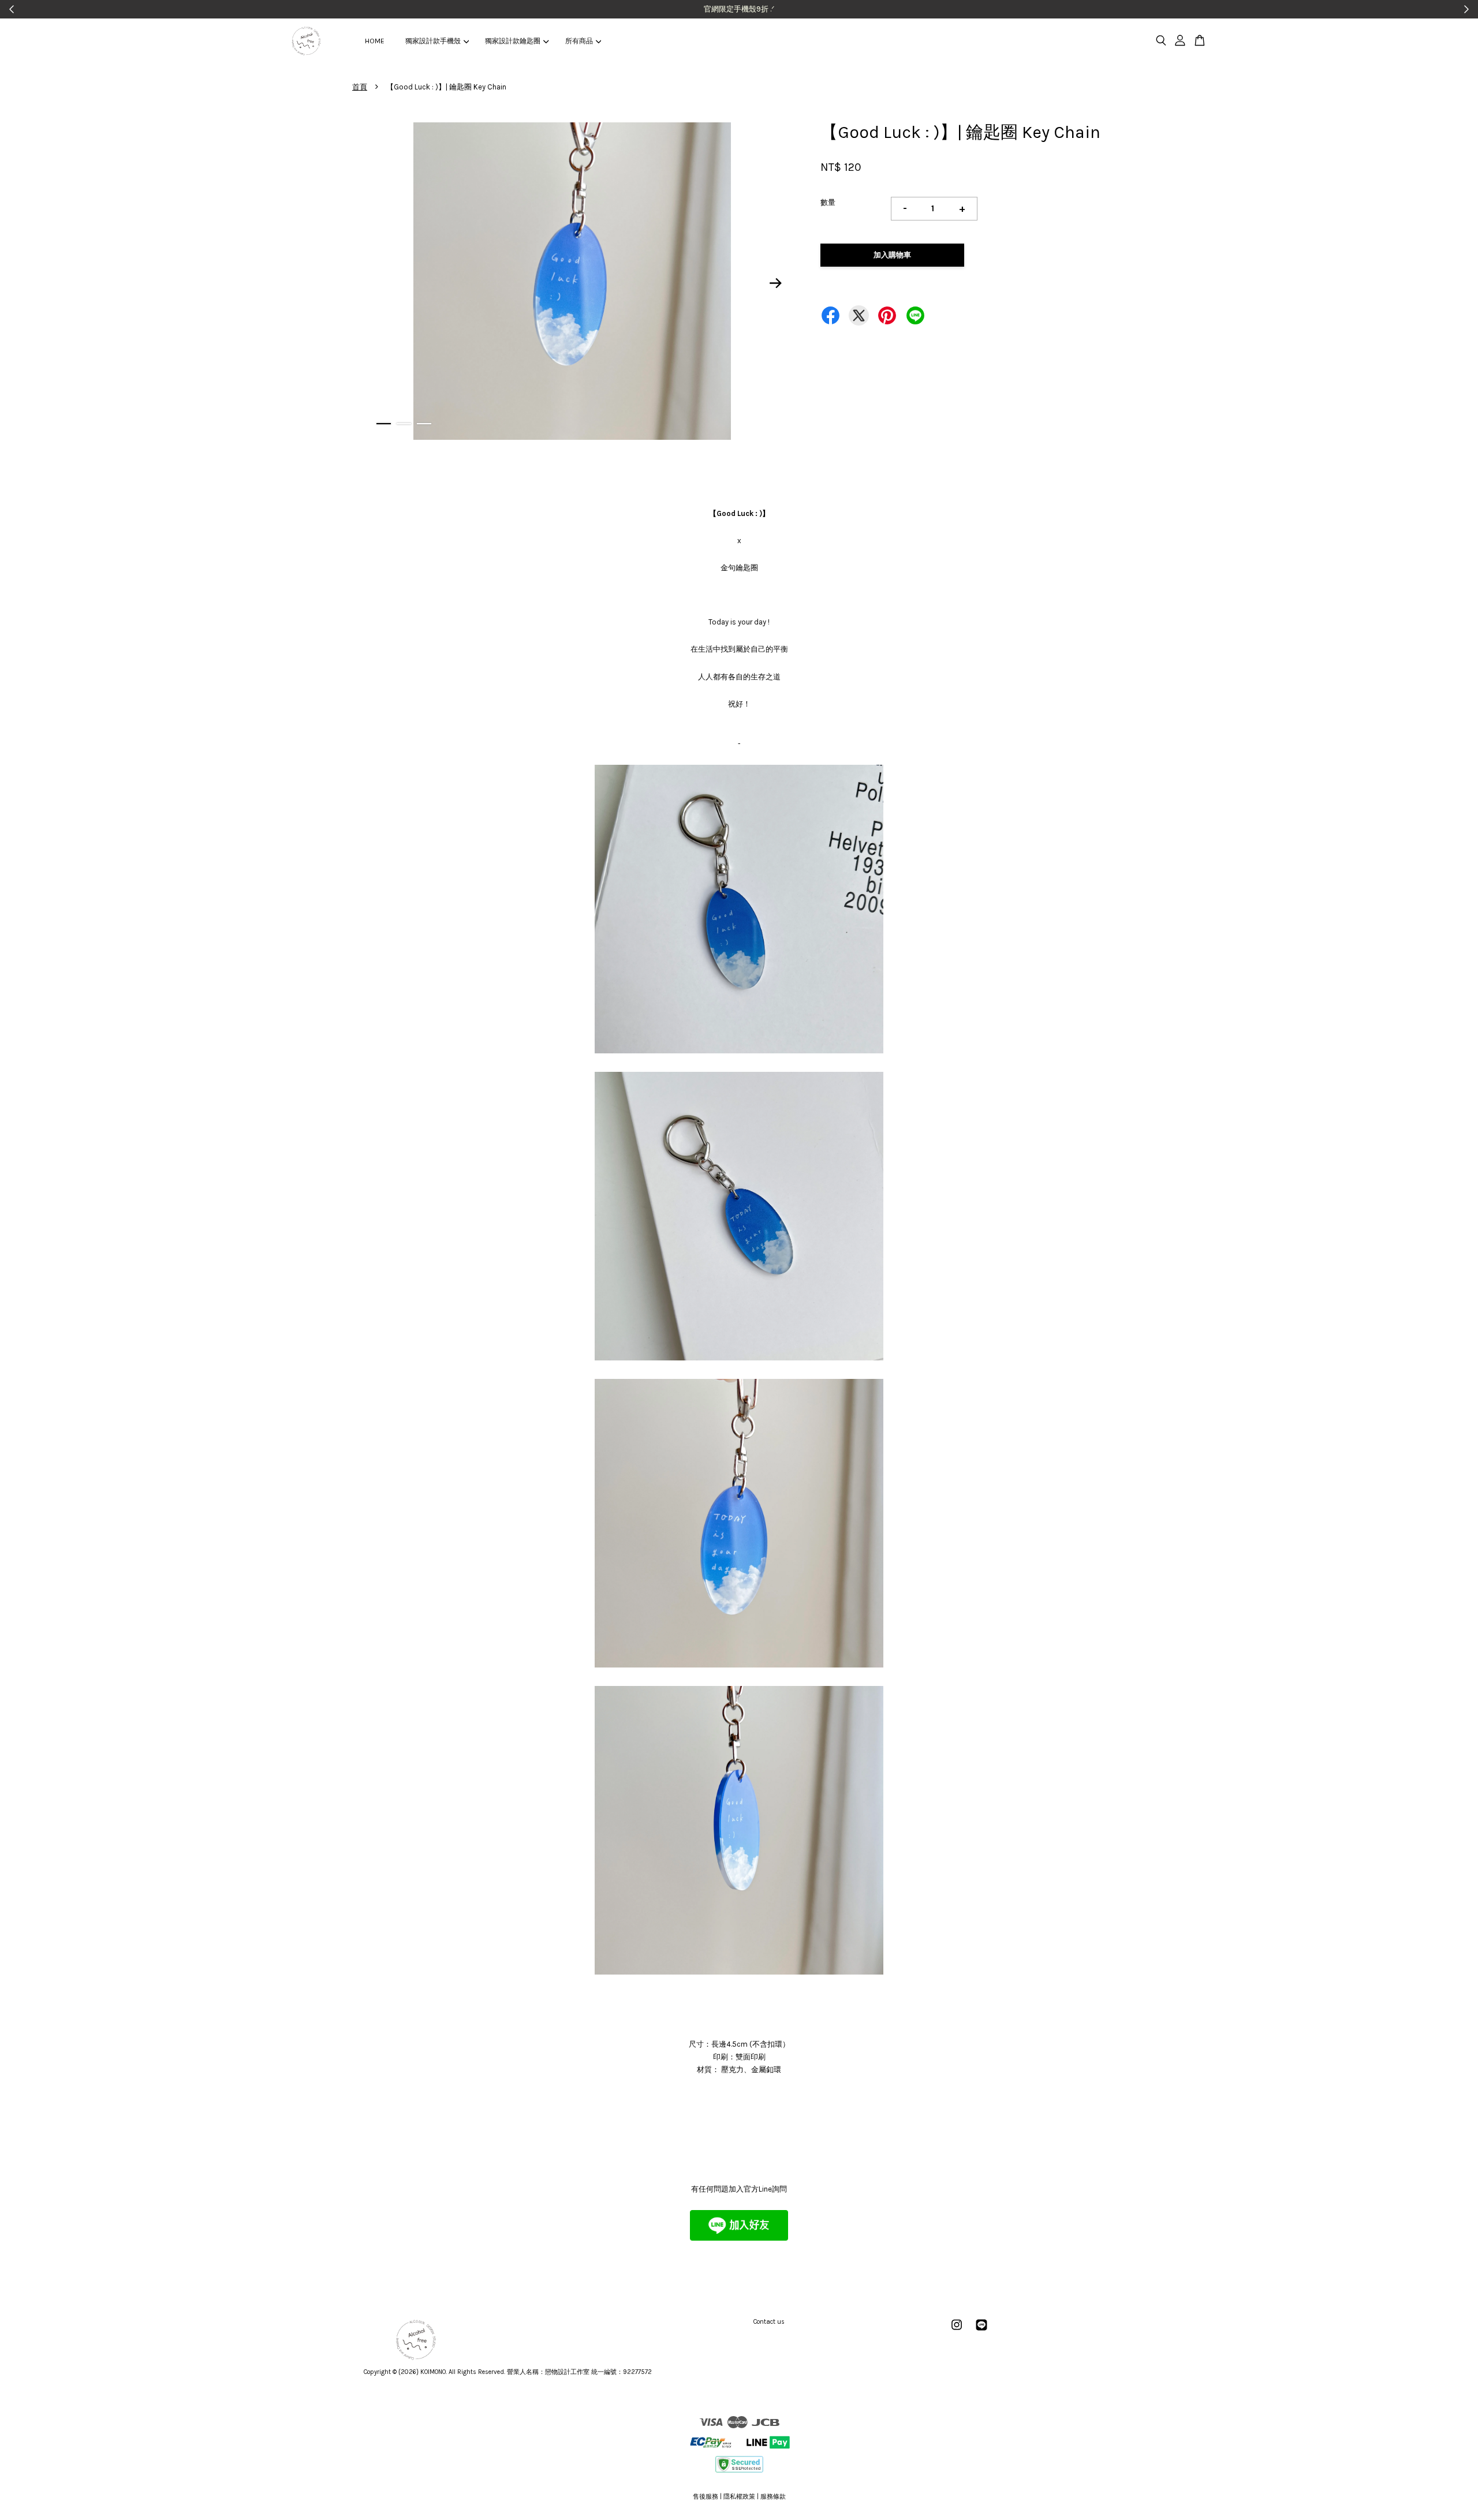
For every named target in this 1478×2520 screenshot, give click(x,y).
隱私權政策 (739, 2497)
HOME (375, 41)
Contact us (769, 2322)
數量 (828, 202)
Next (776, 283)
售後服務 (706, 2497)
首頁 (360, 87)
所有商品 (579, 41)
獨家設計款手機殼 (433, 41)
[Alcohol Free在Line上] (981, 2331)
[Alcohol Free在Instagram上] (957, 2331)
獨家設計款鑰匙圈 (513, 41)
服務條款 (773, 2497)
